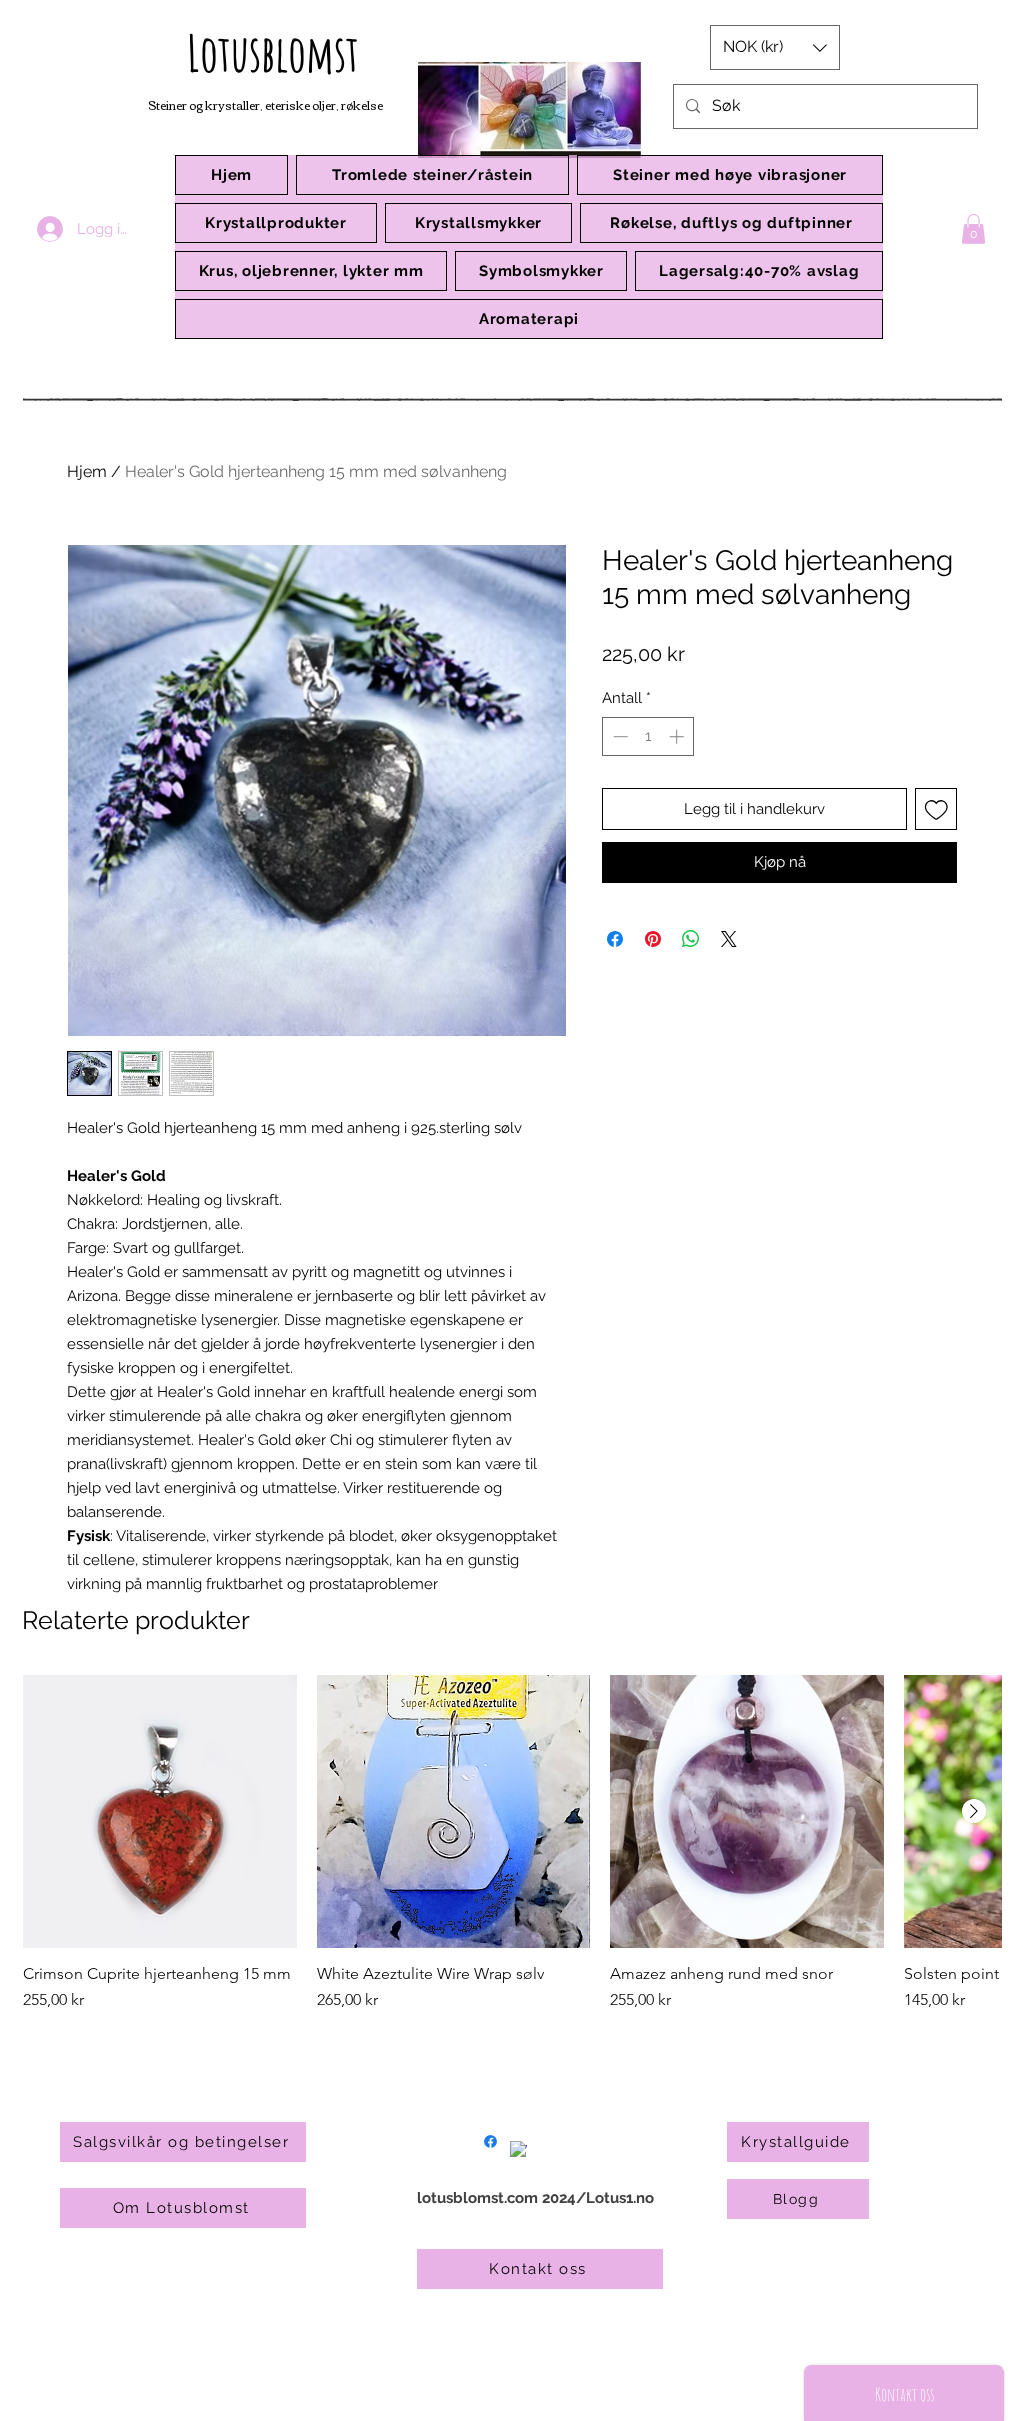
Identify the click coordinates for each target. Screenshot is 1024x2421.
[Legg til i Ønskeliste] (936, 809)
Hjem (87, 471)
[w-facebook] (518, 2149)
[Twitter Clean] (546, 2141)
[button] (276, 223)
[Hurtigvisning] (160, 1812)
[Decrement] (618, 736)
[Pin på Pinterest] (653, 939)
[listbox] (775, 47)
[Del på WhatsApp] (691, 939)
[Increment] (678, 736)
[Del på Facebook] (615, 939)
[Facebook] (490, 2141)
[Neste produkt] (974, 1811)
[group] (512, 1854)
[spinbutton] (648, 736)
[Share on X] (729, 939)
